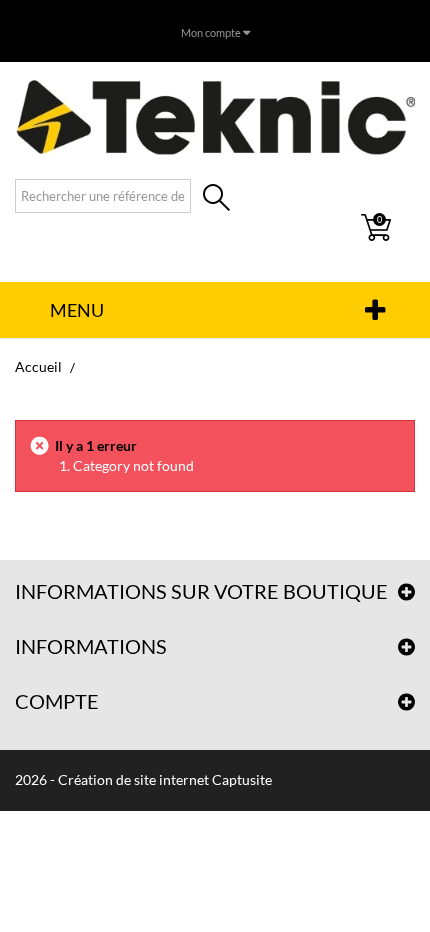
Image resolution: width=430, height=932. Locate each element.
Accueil (38, 366)
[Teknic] (215, 117)
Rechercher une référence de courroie (216, 199)
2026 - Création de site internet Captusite (143, 779)
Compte (57, 701)
